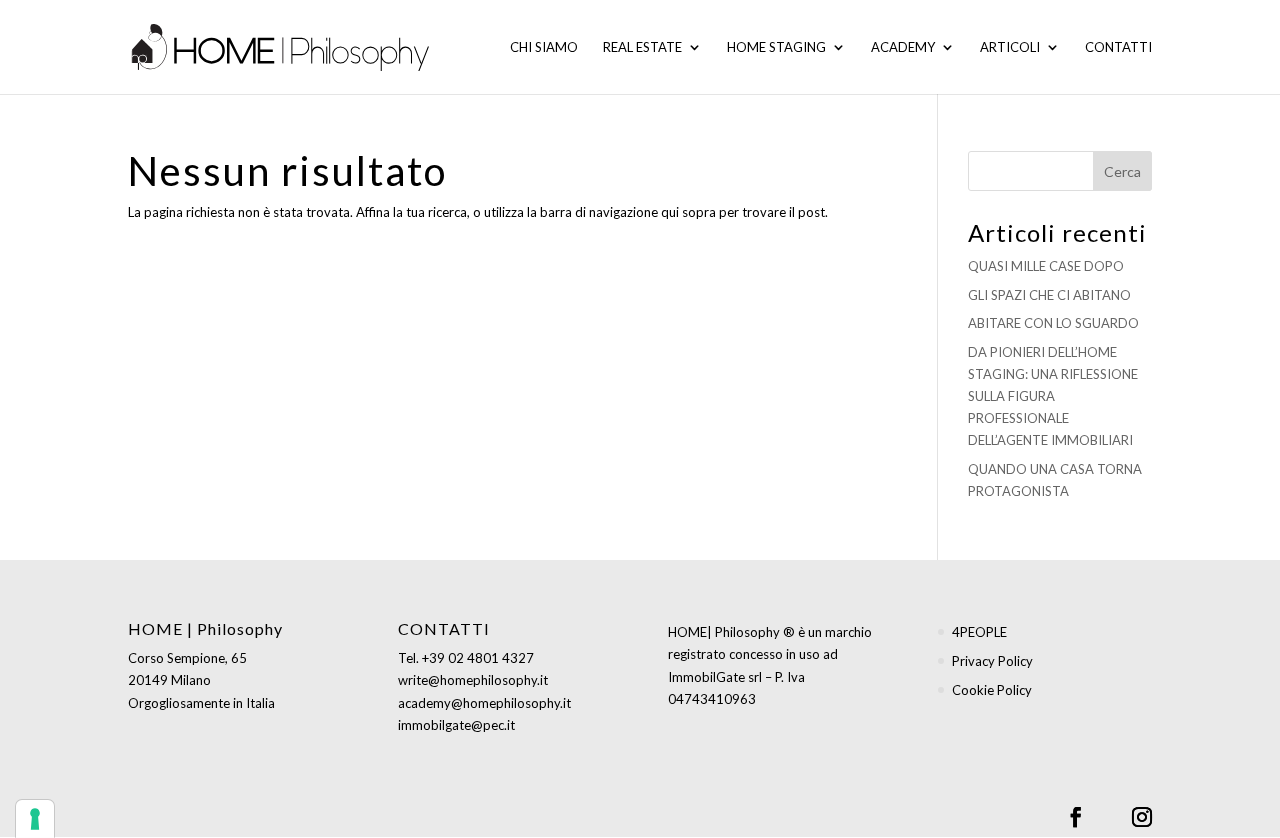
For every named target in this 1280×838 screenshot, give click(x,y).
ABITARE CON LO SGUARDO (1053, 323)
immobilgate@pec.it (456, 725)
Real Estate (642, 47)
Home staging (776, 47)
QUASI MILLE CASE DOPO (1046, 266)
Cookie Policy (992, 690)
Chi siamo (544, 47)
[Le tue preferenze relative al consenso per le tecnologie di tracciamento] (35, 819)
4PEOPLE (979, 632)
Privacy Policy (992, 661)
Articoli (1010, 47)
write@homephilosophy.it (473, 680)
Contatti (1118, 47)
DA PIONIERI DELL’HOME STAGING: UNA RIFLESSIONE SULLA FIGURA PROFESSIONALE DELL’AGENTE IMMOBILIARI (1053, 396)
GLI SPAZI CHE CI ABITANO (1049, 295)
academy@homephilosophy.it (484, 703)
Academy (903, 47)
